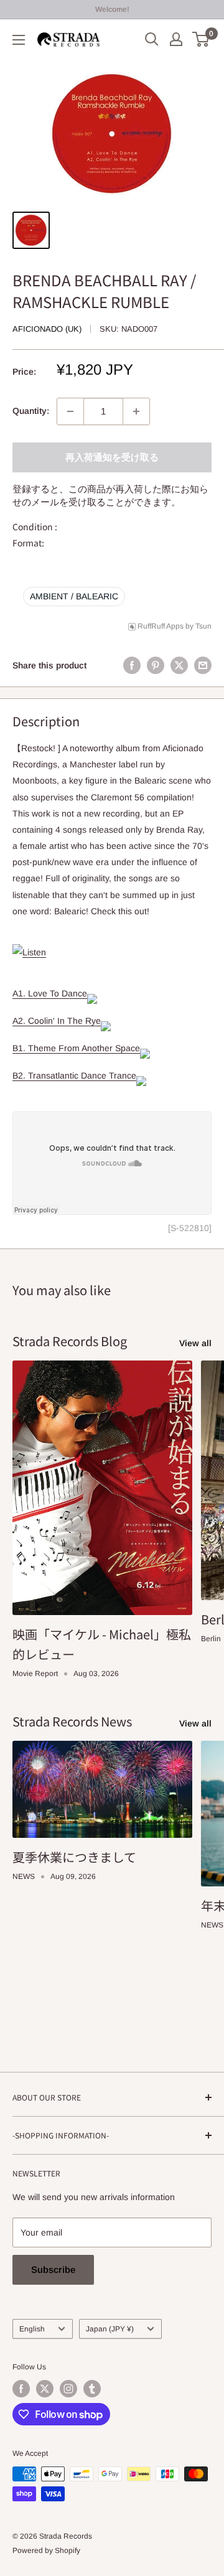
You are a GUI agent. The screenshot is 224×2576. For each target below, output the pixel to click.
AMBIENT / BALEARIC (74, 596)
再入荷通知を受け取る (112, 457)
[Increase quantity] (136, 411)
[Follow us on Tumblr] (92, 2389)
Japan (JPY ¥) (110, 2329)
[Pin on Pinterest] (156, 665)
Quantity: (31, 411)
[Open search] (152, 39)
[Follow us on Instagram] (68, 2389)
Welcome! (112, 9)
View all (195, 1343)
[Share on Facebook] (132, 665)
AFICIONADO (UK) (47, 329)
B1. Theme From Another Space (76, 1048)
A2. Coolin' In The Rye (57, 1021)
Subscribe (53, 2269)
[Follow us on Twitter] (45, 2389)
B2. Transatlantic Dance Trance (74, 1075)
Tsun (203, 626)
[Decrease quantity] (70, 411)
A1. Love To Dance (50, 993)
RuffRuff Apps (161, 626)
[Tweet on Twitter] (179, 665)
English (32, 2329)
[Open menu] (19, 40)
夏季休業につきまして (74, 1857)
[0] (201, 39)
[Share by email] (203, 665)
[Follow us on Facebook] (21, 2389)
